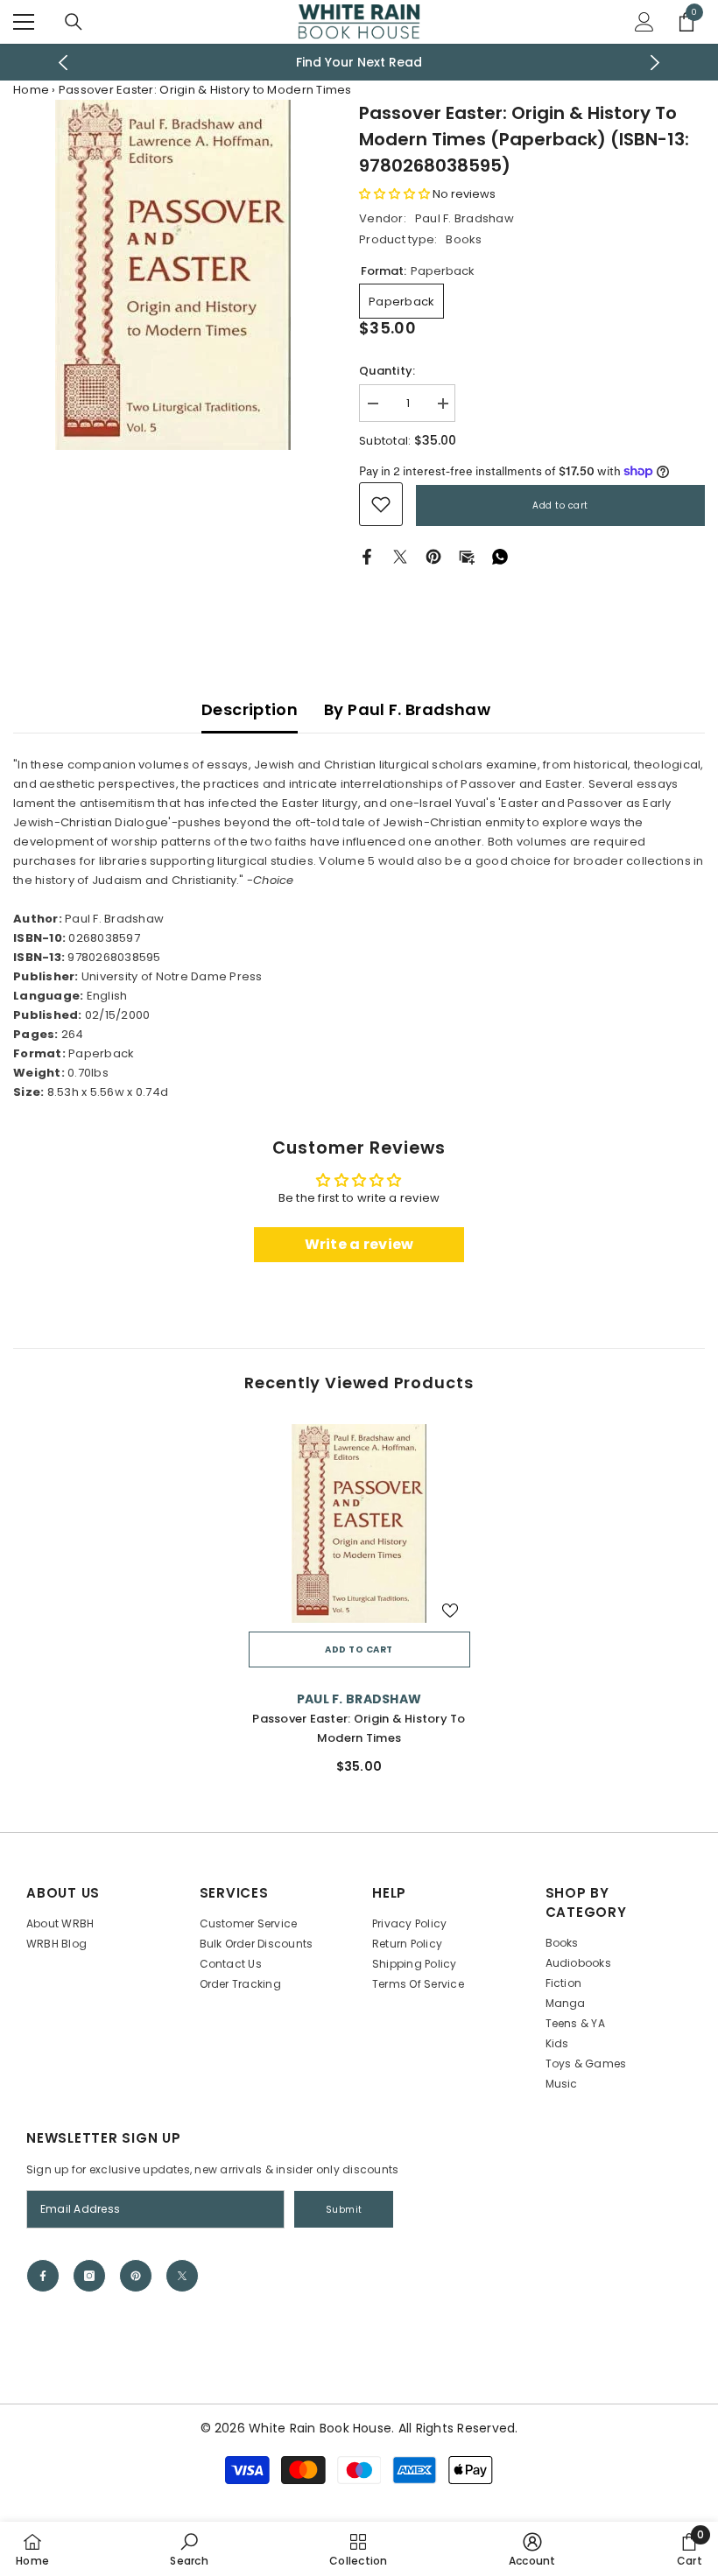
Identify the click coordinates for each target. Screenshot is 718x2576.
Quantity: (387, 371)
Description (250, 709)
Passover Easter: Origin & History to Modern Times (359, 1728)
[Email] (467, 556)
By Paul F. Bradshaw (407, 709)
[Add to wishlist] (450, 1610)
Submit (344, 2210)
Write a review (359, 1244)
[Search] (74, 22)
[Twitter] (400, 556)
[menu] (24, 22)
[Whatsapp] (500, 556)
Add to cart (560, 505)
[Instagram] (89, 2276)
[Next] (655, 63)
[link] (381, 504)
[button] (394, 194)
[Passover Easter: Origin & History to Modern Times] (359, 1524)
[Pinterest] (433, 556)
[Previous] (63, 63)
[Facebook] (367, 556)
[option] (359, 62)
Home (31, 90)
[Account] (644, 22)
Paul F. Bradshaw (465, 218)
